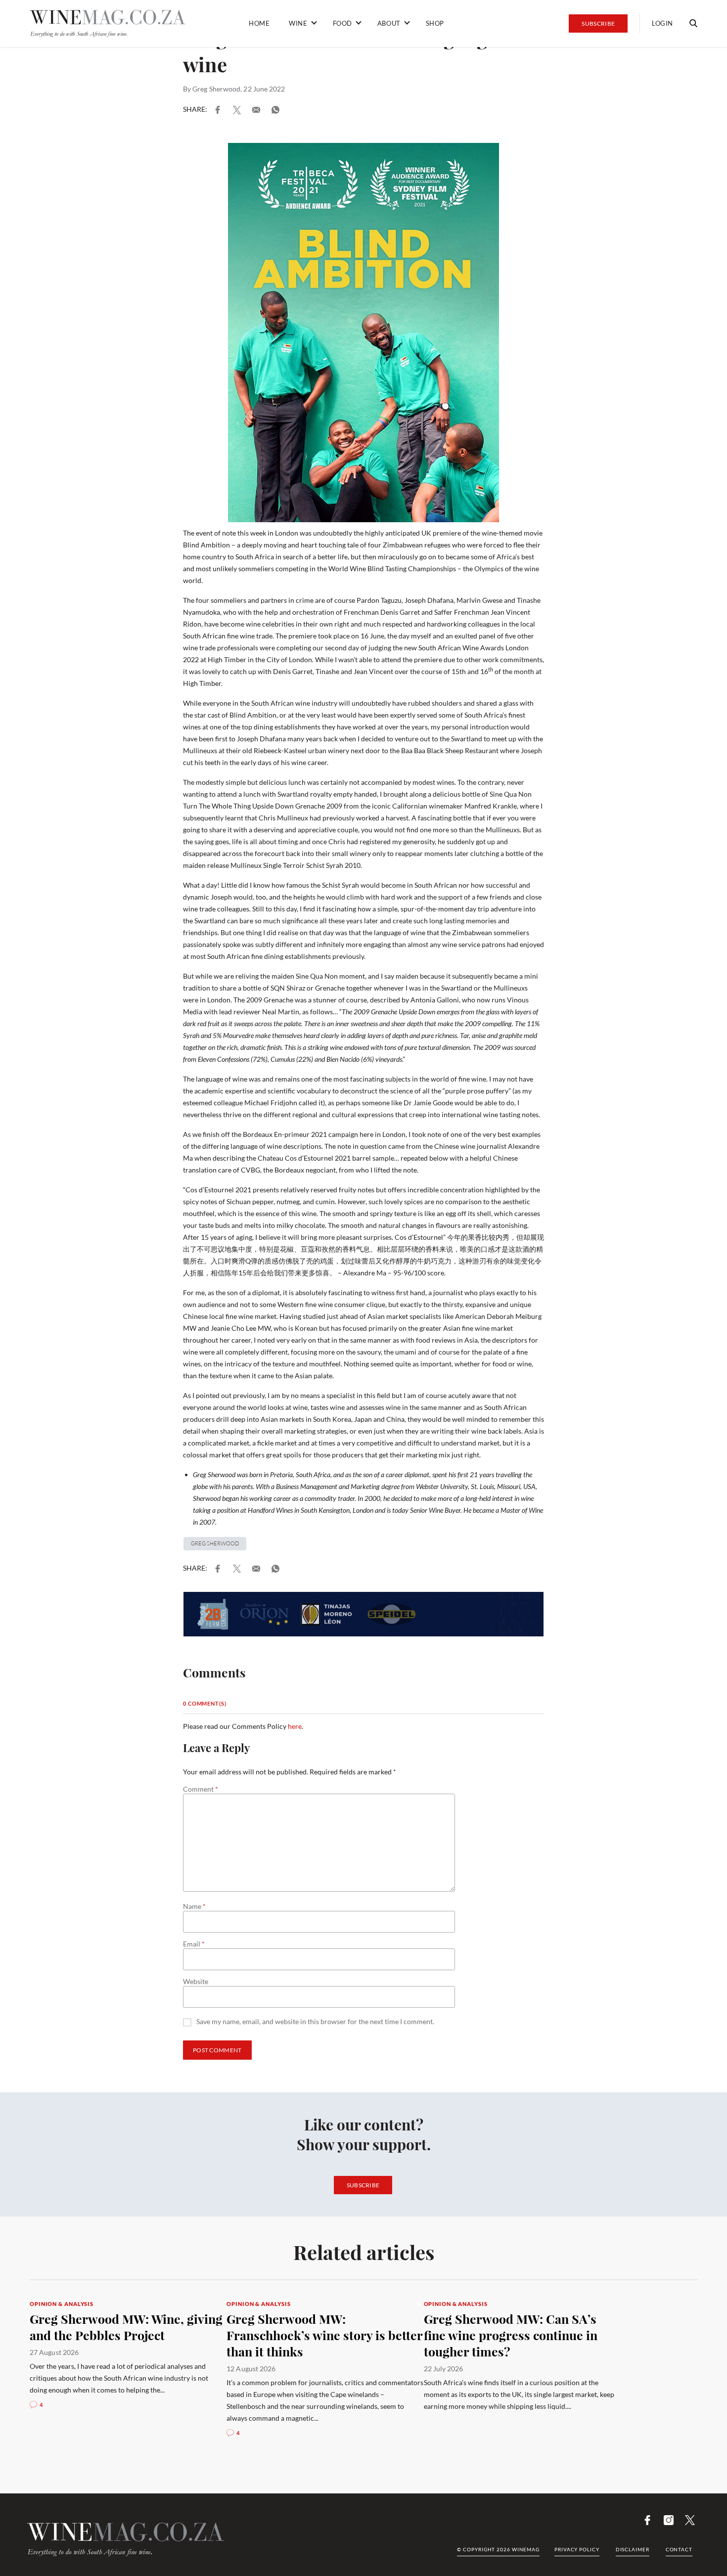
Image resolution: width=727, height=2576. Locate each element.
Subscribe (598, 23)
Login (662, 23)
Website (196, 1982)
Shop (435, 23)
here (295, 1726)
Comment (201, 1789)
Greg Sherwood (216, 89)
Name (194, 1906)
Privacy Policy (577, 2549)
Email (194, 1944)
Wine (298, 23)
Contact (679, 2549)
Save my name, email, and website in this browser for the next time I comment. (315, 2022)
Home (259, 23)
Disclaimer (633, 2549)
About (389, 23)
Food (342, 23)
